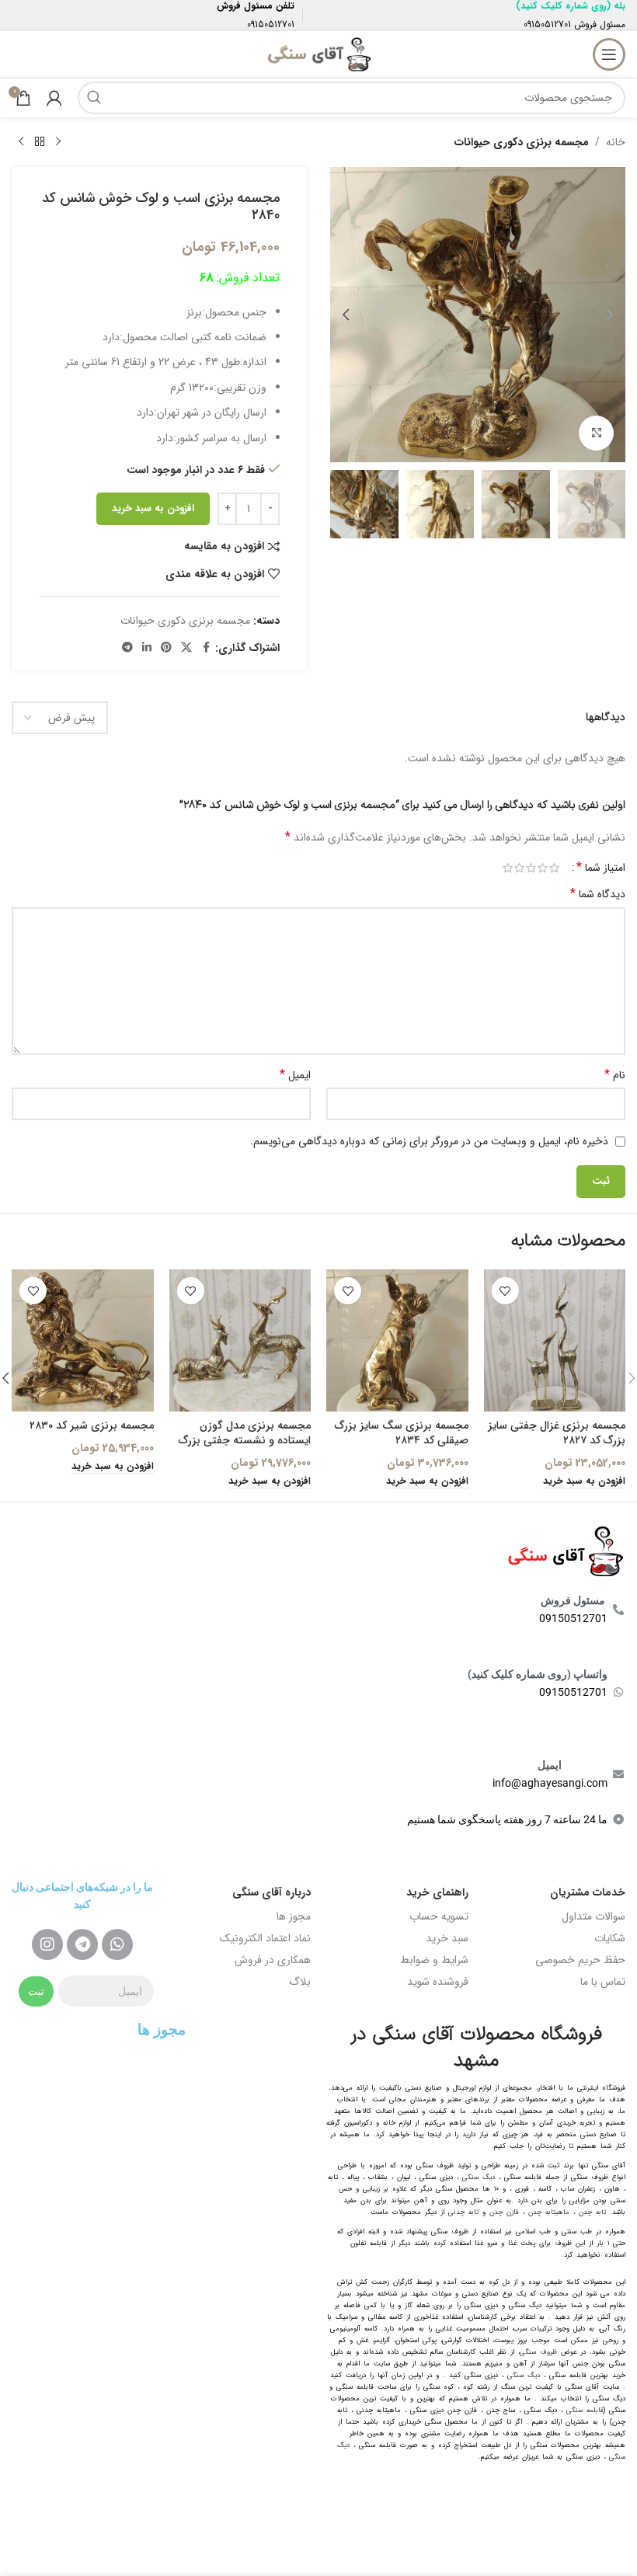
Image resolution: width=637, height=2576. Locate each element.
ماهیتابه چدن (549, 2212)
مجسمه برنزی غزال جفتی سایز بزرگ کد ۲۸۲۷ (557, 1433)
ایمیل (295, 1075)
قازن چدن (504, 2212)
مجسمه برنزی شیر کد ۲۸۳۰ (92, 1426)
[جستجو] (94, 98)
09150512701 (547, 24)
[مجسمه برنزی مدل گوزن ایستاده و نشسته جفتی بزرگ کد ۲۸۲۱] (240, 1340)
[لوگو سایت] (318, 54)
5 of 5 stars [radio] (508, 868)
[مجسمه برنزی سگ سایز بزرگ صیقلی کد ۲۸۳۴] (397, 1340)
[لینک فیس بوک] (206, 648)
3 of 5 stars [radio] (531, 868)
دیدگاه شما (598, 894)
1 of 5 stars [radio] (554, 868)
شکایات (610, 1938)
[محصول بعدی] (21, 142)
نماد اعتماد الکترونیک (265, 1938)
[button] (610, 315)
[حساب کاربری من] (54, 98)
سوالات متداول (593, 1916)
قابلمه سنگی (585, 2411)
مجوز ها (294, 1916)
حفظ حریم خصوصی (580, 1960)
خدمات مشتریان (588, 1892)
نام (615, 1075)
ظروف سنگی (538, 2352)
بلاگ (300, 1982)
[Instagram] (47, 1944)
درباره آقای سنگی (272, 1892)
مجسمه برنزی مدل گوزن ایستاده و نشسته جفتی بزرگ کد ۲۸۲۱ (245, 1441)
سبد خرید (447, 1938)
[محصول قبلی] (58, 142)
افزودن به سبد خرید (153, 508)
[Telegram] (82, 1944)
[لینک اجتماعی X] (186, 648)
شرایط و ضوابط (434, 1960)
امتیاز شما (601, 868)
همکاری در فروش (273, 1960)
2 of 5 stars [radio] (543, 868)
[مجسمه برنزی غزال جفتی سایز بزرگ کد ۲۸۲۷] (555, 1340)
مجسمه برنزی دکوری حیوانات (522, 142)
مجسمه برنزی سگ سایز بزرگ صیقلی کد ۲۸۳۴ (402, 1433)
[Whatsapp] (117, 1944)
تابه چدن (592, 2212)
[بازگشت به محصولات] (40, 142)
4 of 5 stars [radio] (519, 868)
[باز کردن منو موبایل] (609, 54)
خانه (616, 142)
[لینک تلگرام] (127, 648)
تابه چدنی (463, 2212)
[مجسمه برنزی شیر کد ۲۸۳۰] (83, 1340)
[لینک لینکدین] (147, 648)
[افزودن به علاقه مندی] (505, 1291)
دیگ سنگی (479, 2177)
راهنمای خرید (437, 1892)
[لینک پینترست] (166, 648)
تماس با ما (603, 1982)
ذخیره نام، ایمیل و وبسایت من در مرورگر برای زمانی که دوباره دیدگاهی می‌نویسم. (429, 1141)
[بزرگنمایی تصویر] (596, 433)
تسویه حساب (439, 1916)
